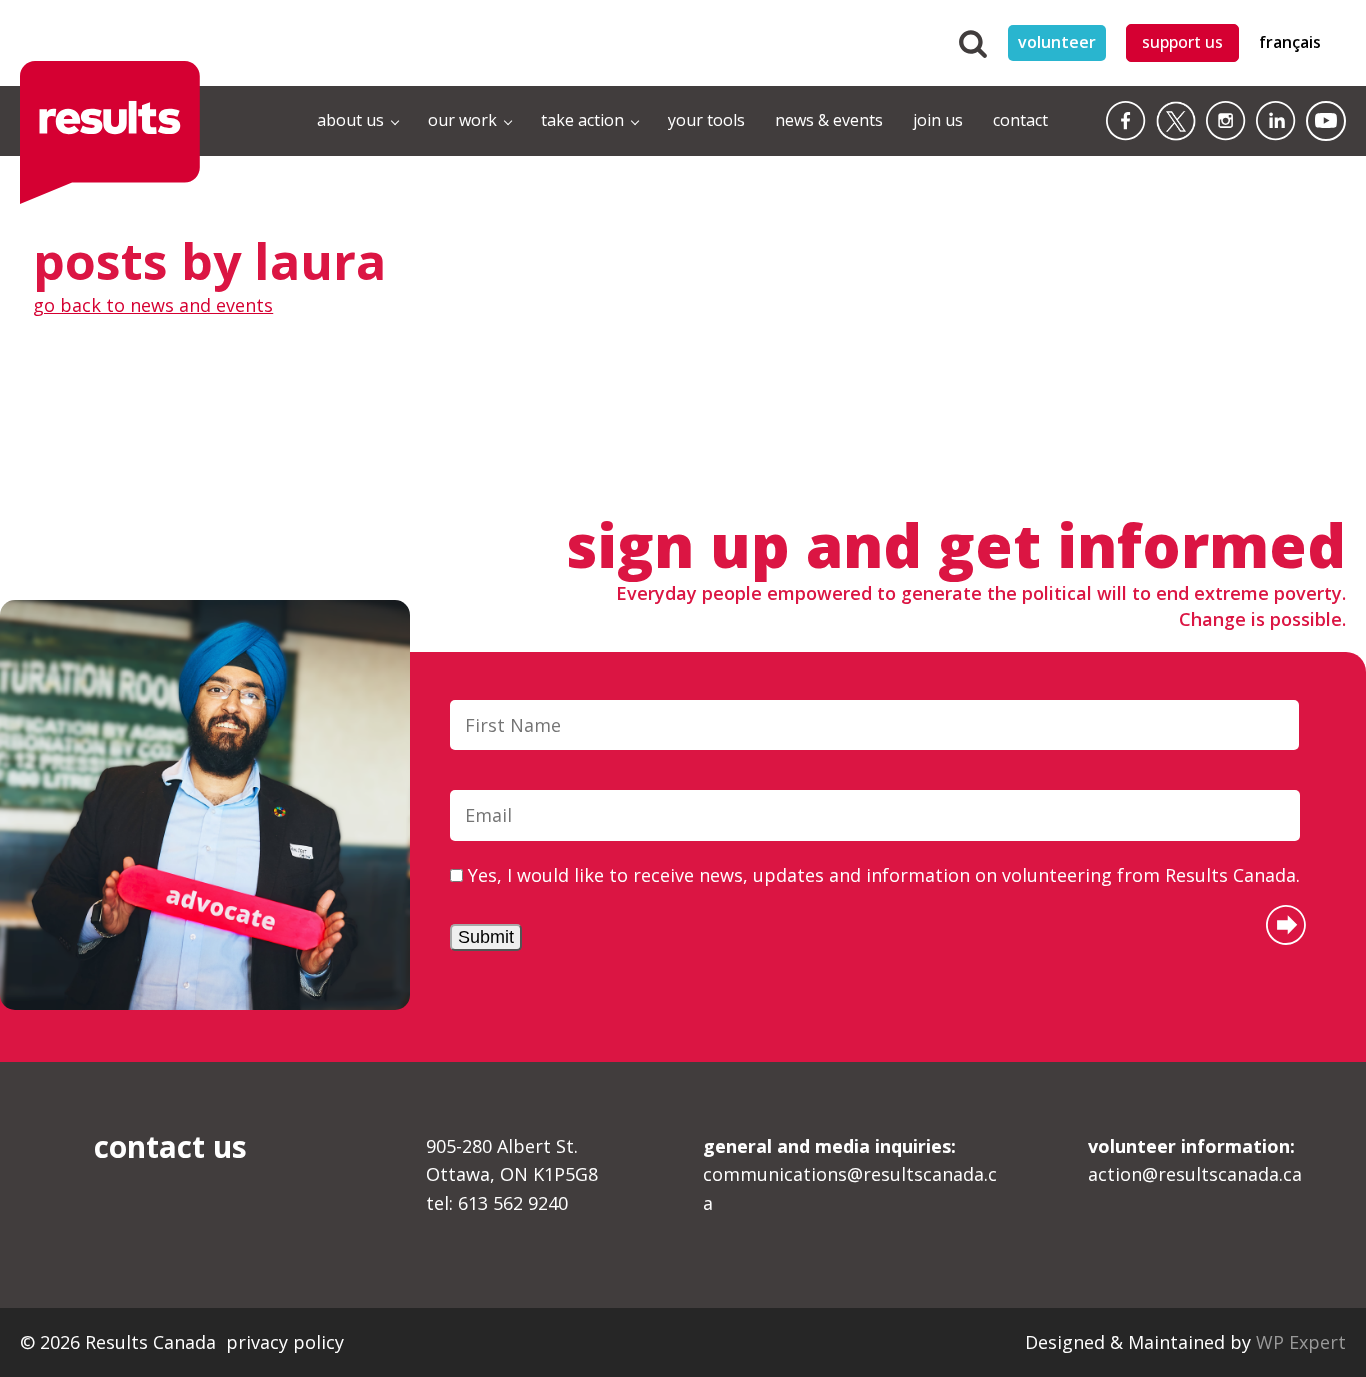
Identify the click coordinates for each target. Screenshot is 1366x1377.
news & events (829, 120)
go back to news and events (153, 305)
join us (938, 120)
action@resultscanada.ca (1195, 1160)
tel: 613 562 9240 (497, 1203)
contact (1020, 120)
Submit (486, 937)
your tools (706, 120)
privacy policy (285, 1342)
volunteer (1057, 42)
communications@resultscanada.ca (850, 1175)
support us (1182, 42)
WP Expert (1301, 1342)
